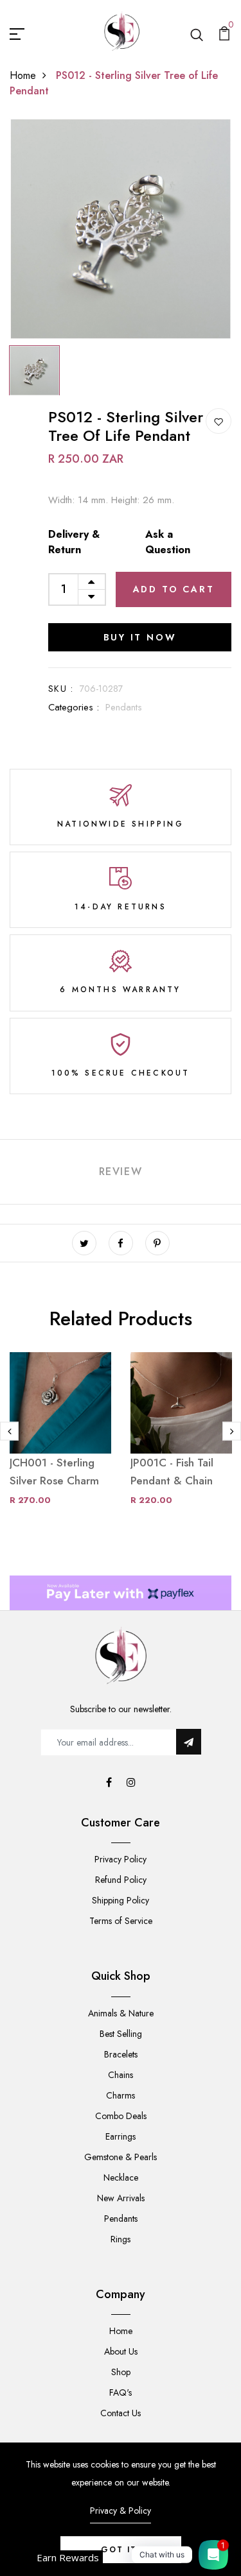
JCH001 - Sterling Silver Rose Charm (54, 1472)
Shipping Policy (121, 1900)
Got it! (121, 2550)
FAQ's (121, 2392)
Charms (121, 2095)
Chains (121, 2075)
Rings (121, 2239)
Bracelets (121, 2054)
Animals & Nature (121, 2013)
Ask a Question (168, 542)
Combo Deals (121, 2116)
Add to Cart (174, 589)
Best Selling (121, 2034)
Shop (121, 2372)
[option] (121, 229)
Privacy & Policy (121, 2511)
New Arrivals (121, 2198)
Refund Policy (121, 1880)
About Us (121, 2351)
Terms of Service (121, 1921)
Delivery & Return (74, 542)
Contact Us (121, 2413)
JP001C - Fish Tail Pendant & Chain (172, 1472)
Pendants (124, 707)
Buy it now (140, 637)
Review (121, 1172)
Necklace (121, 2177)
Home (23, 75)
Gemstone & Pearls (121, 2157)
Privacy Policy (121, 1859)
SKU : (61, 689)
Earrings (121, 2136)
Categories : (74, 707)
